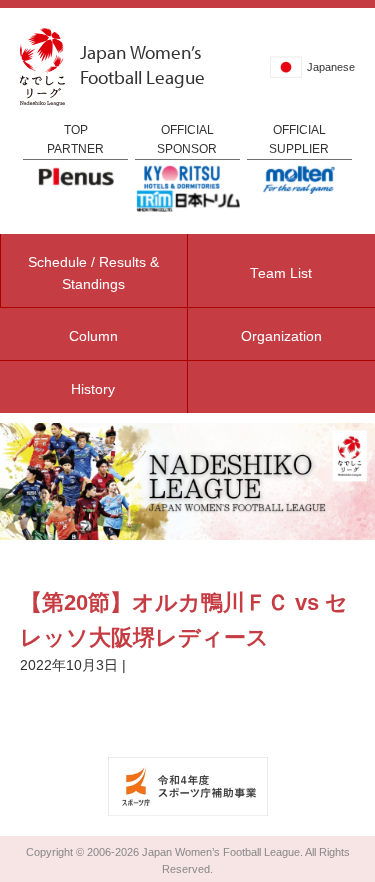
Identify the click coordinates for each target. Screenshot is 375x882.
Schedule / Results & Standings (93, 273)
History (93, 389)
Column (93, 336)
